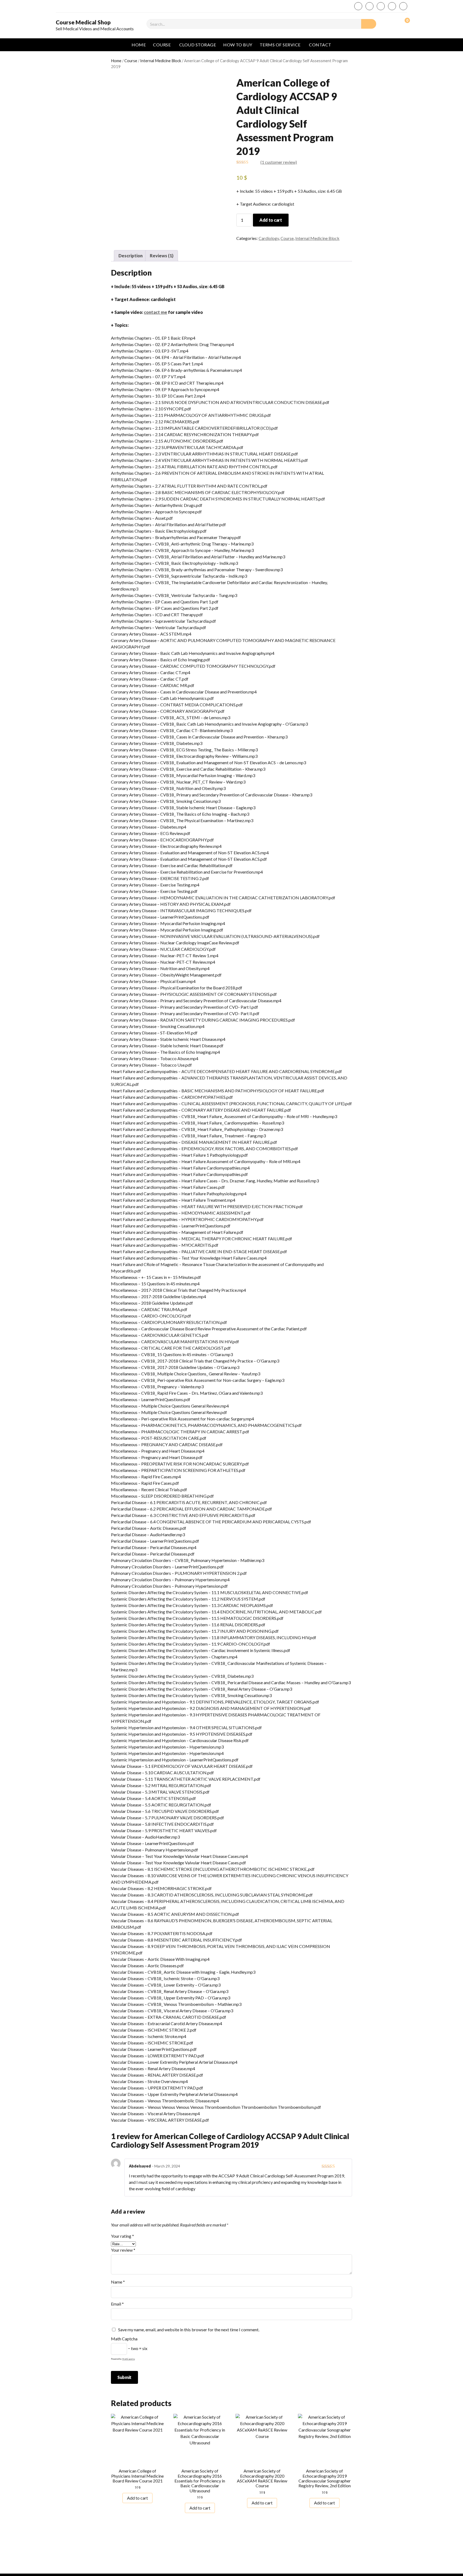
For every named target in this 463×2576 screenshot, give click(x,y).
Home (139, 45)
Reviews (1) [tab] (162, 256)
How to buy (238, 45)
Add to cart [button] (137, 2498)
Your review (123, 2250)
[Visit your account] (392, 23)
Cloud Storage (198, 45)
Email (117, 2304)
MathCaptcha (128, 2359)
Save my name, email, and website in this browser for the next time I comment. (189, 2330)
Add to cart (271, 220)
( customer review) (279, 162)
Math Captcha (124, 2339)
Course (162, 45)
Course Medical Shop (83, 22)
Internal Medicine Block (161, 61)
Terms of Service (280, 45)
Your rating (122, 2236)
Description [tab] (130, 256)
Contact (320, 45)
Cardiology (269, 238)
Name (118, 2282)
